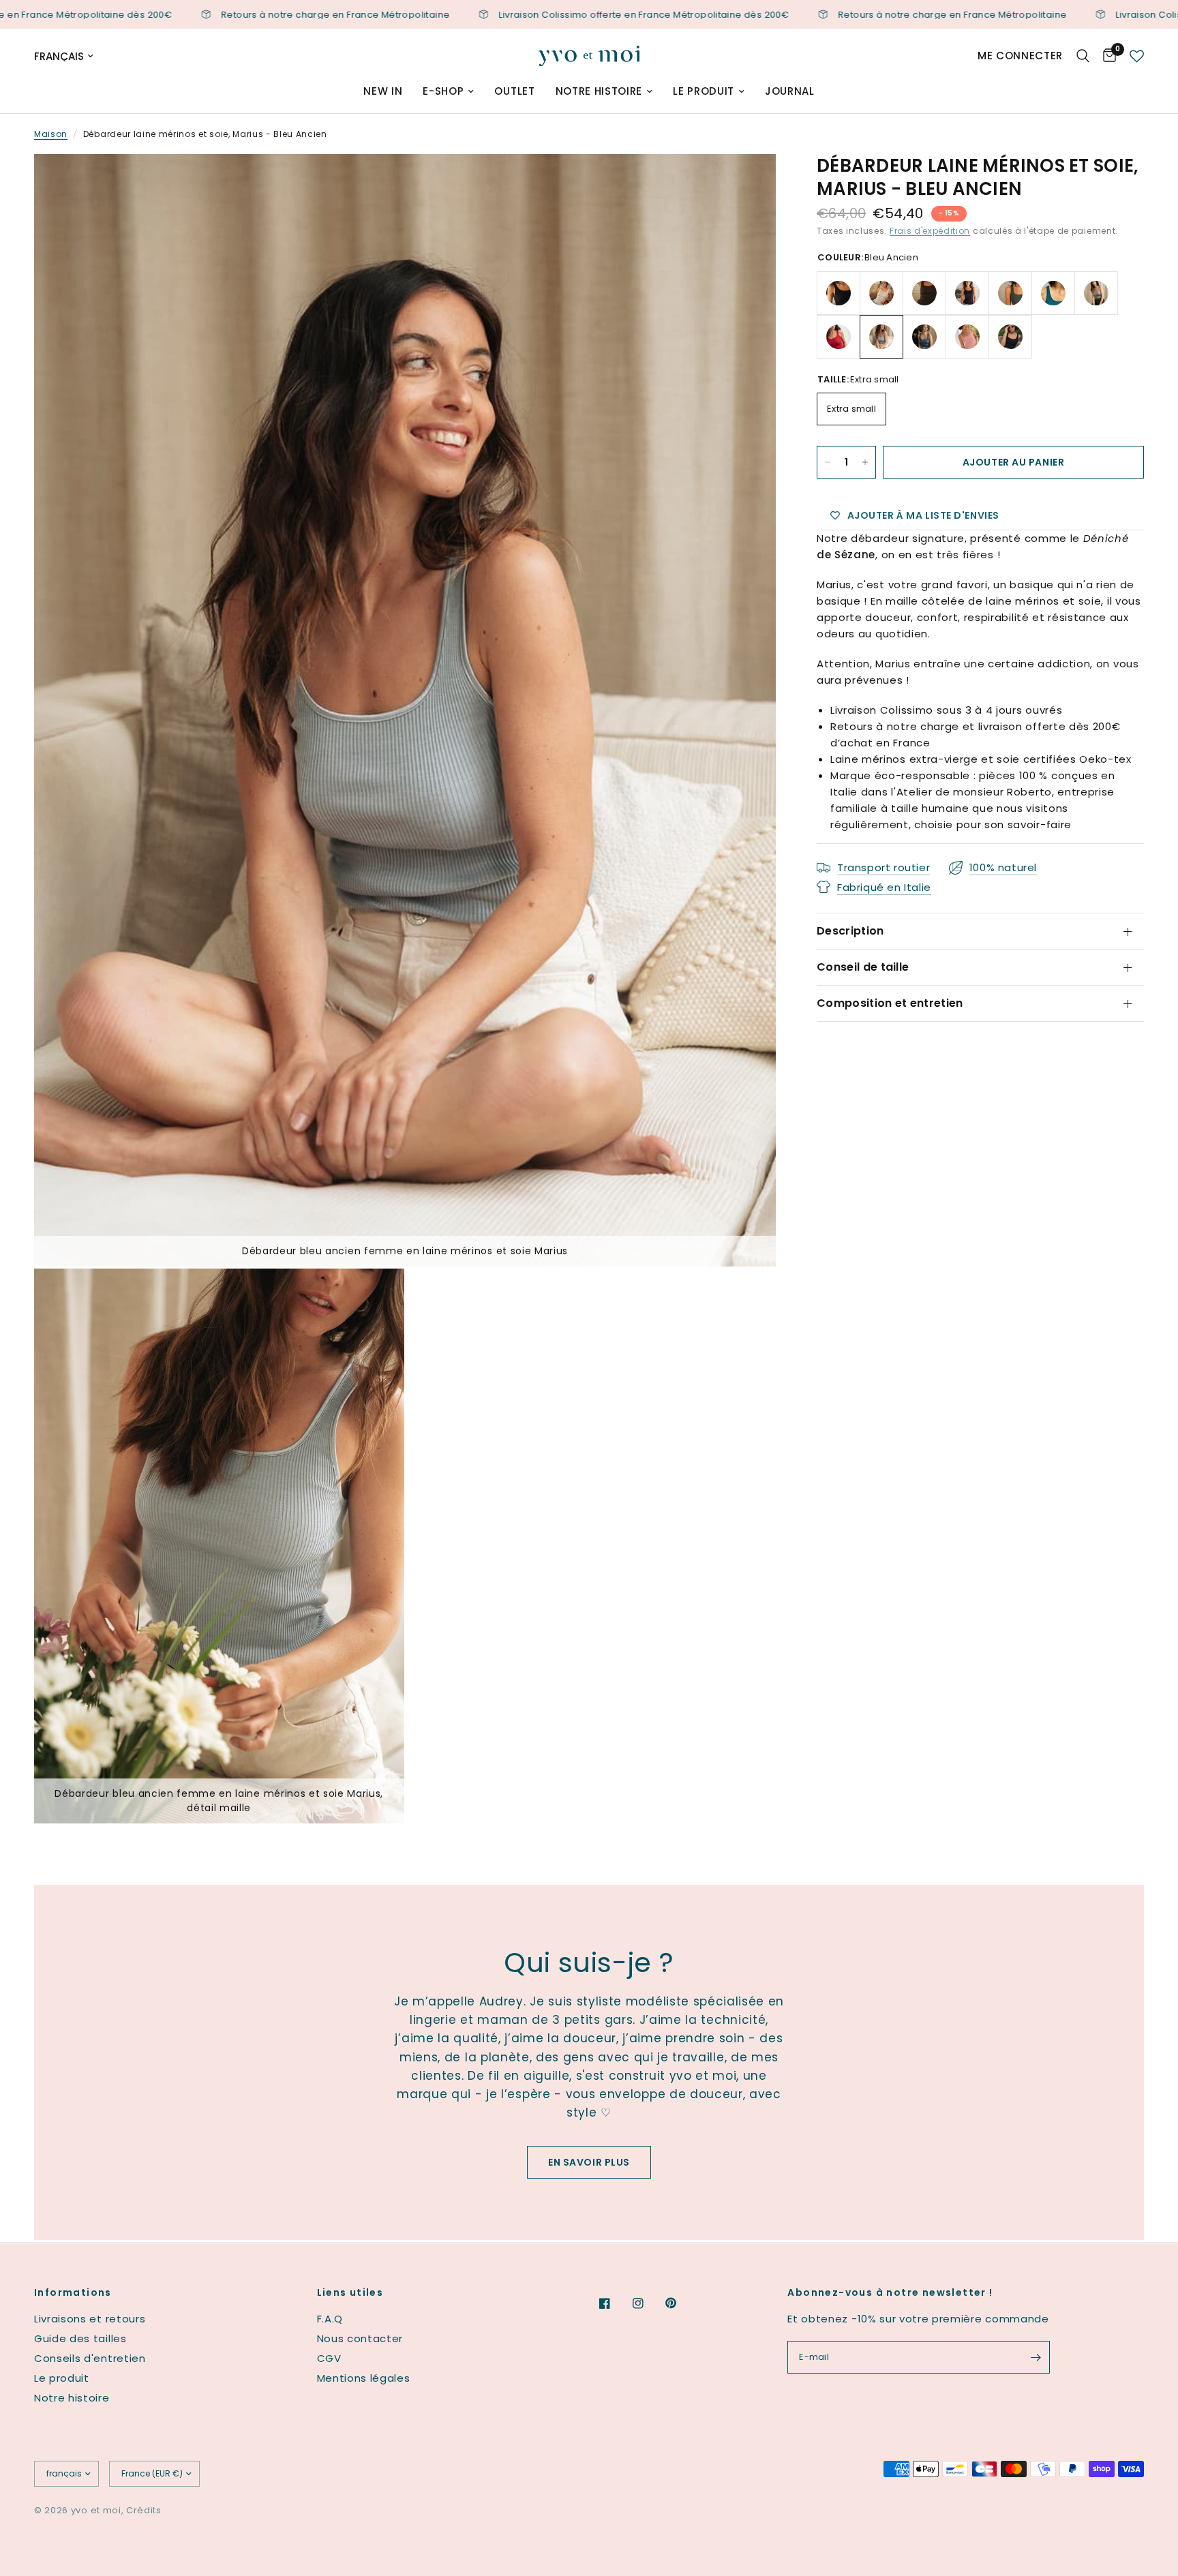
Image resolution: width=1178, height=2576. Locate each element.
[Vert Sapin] (1010, 293)
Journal (790, 91)
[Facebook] (614, 2303)
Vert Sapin (1010, 293)
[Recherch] (1083, 56)
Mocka (924, 293)
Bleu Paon (1053, 293)
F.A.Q (330, 2319)
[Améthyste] (967, 293)
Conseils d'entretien (90, 2358)
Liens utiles (350, 2292)
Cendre (1096, 293)
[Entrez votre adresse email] (1036, 2357)
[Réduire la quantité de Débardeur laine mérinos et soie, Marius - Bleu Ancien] (828, 462)
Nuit (1010, 337)
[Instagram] (648, 2303)
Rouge (839, 337)
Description (850, 931)
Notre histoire (599, 91)
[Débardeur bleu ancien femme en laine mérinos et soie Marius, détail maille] (376, 1297)
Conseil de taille (863, 967)
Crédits (144, 2510)
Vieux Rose (967, 337)
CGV (329, 2358)
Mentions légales (364, 2378)
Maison (51, 134)
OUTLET (514, 91)
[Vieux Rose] (967, 337)
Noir (839, 293)
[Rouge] (839, 337)
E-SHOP (443, 91)
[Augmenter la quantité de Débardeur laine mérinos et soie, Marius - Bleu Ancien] (865, 462)
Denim (924, 337)
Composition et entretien (890, 1003)
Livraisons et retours (90, 2319)
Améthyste (967, 293)
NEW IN (383, 91)
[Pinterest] (680, 2303)
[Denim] (924, 337)
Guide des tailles (80, 2338)
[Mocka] (924, 293)
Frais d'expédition (930, 231)
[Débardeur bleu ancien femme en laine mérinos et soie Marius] (747, 183)
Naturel (881, 293)
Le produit (704, 91)
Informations (73, 2292)
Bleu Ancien (881, 337)
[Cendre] (1096, 293)
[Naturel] (881, 293)
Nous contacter (360, 2338)
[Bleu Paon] (1053, 293)
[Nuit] (1010, 337)
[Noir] (839, 293)
